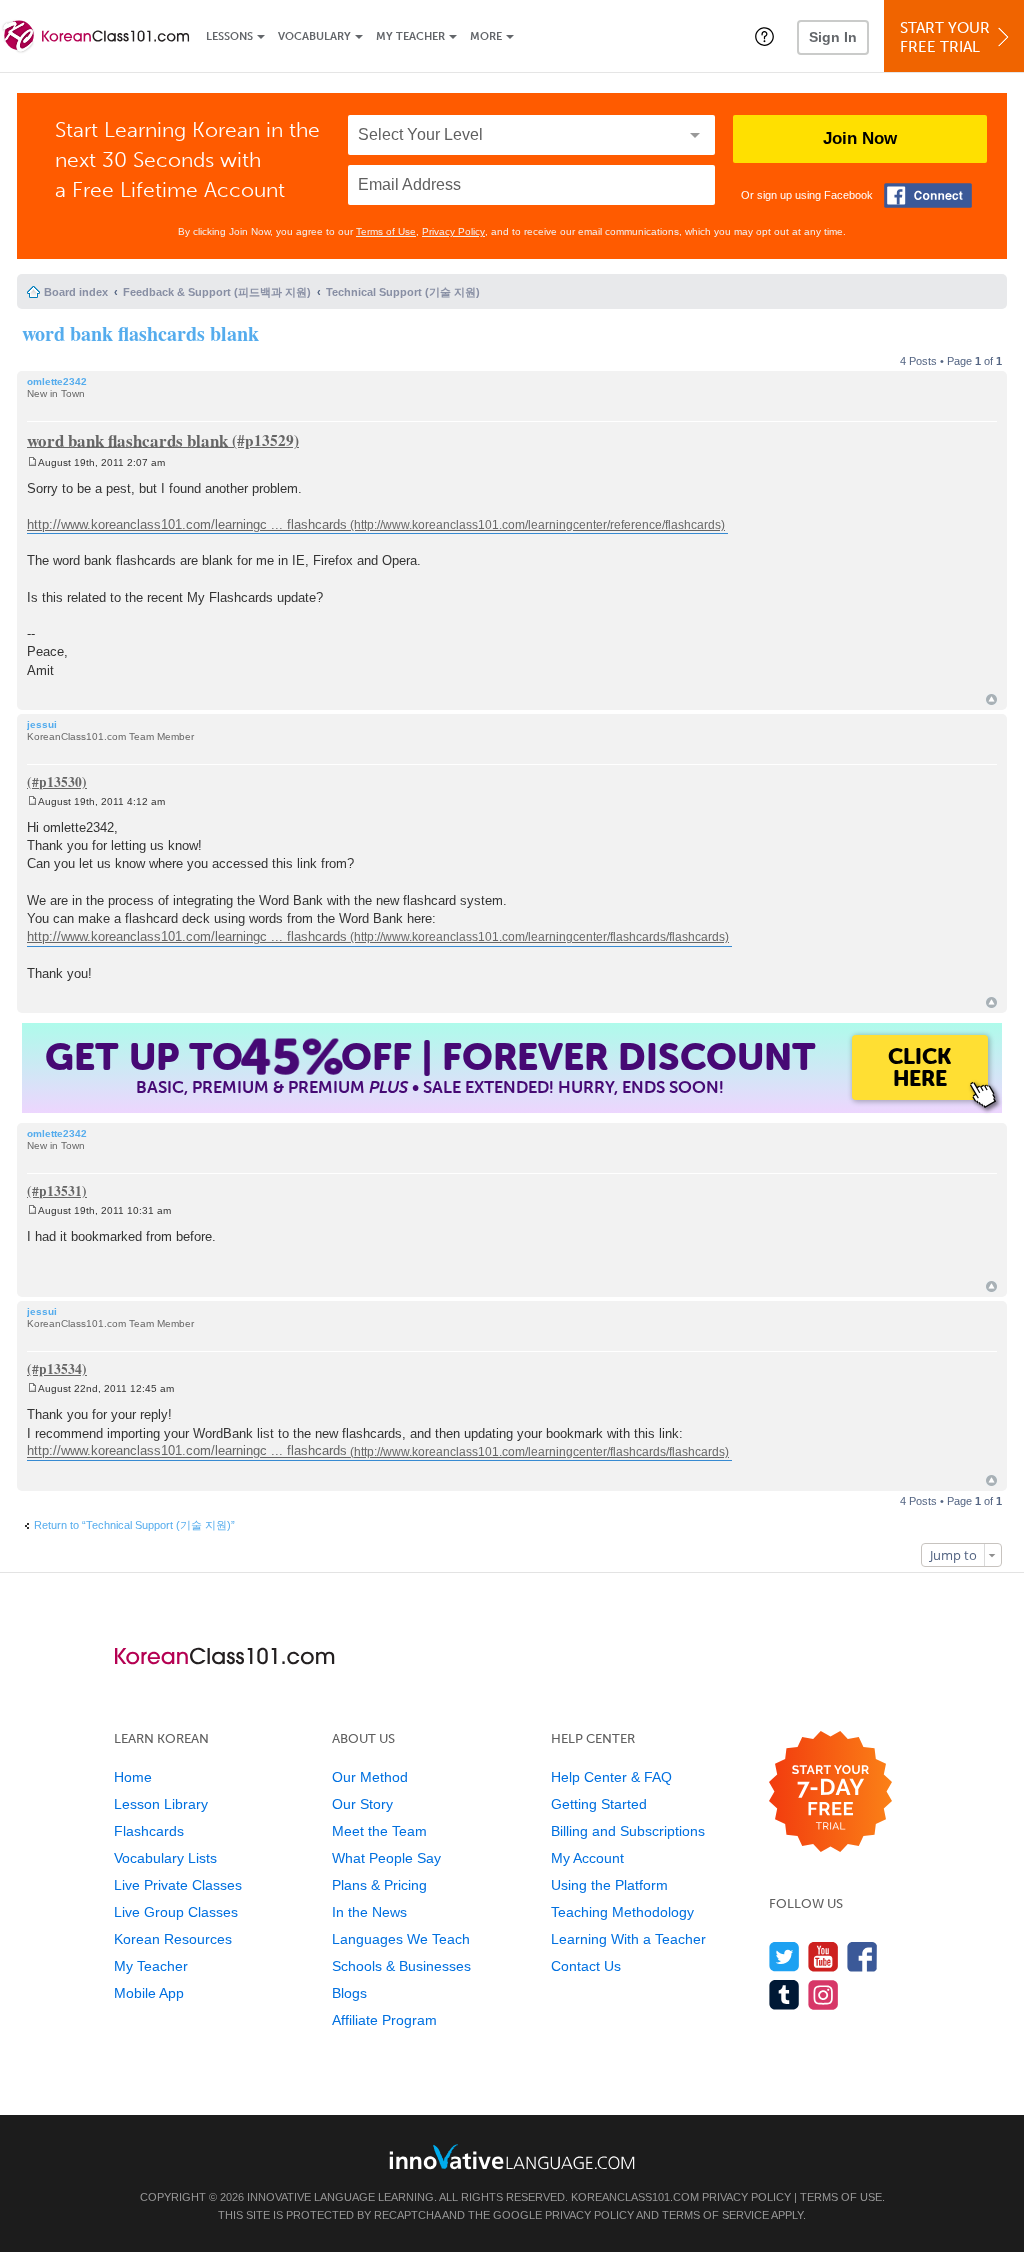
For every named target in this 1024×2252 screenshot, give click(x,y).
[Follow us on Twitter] (784, 1956)
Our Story (362, 1804)
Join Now (860, 138)
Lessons (229, 36)
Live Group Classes (176, 1912)
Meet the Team (379, 1831)
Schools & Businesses (401, 1966)
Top (991, 699)
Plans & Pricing (379, 1885)
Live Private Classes (178, 1885)
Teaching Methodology (622, 1912)
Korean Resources (173, 1939)
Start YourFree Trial (945, 37)
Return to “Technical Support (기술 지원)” (134, 1525)
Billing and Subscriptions (628, 1831)
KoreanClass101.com (635, 2197)
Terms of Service (715, 2215)
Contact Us (586, 1966)
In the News (369, 1912)
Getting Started (599, 1804)
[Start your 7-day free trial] (830, 1792)
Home (133, 1777)
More (486, 36)
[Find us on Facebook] (862, 1956)
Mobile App (149, 1993)
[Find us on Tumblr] (784, 1994)
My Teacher (410, 36)
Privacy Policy (453, 231)
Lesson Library (161, 1804)
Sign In (833, 37)
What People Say (386, 1858)
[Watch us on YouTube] (823, 1956)
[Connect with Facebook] (928, 195)
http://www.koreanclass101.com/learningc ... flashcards (187, 524)
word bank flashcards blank (140, 333)
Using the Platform (609, 1885)
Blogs (349, 1993)
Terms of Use (386, 231)
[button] (764, 36)
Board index (76, 292)
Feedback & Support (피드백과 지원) (217, 292)
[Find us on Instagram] (823, 1994)
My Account (587, 1858)
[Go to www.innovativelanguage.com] (512, 2156)
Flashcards (149, 1831)
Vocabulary (314, 36)
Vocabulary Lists (165, 1858)
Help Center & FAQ (611, 1777)
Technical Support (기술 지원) (403, 292)
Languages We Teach (401, 1939)
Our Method (370, 1777)
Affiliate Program (384, 2020)
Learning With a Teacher (628, 1939)
